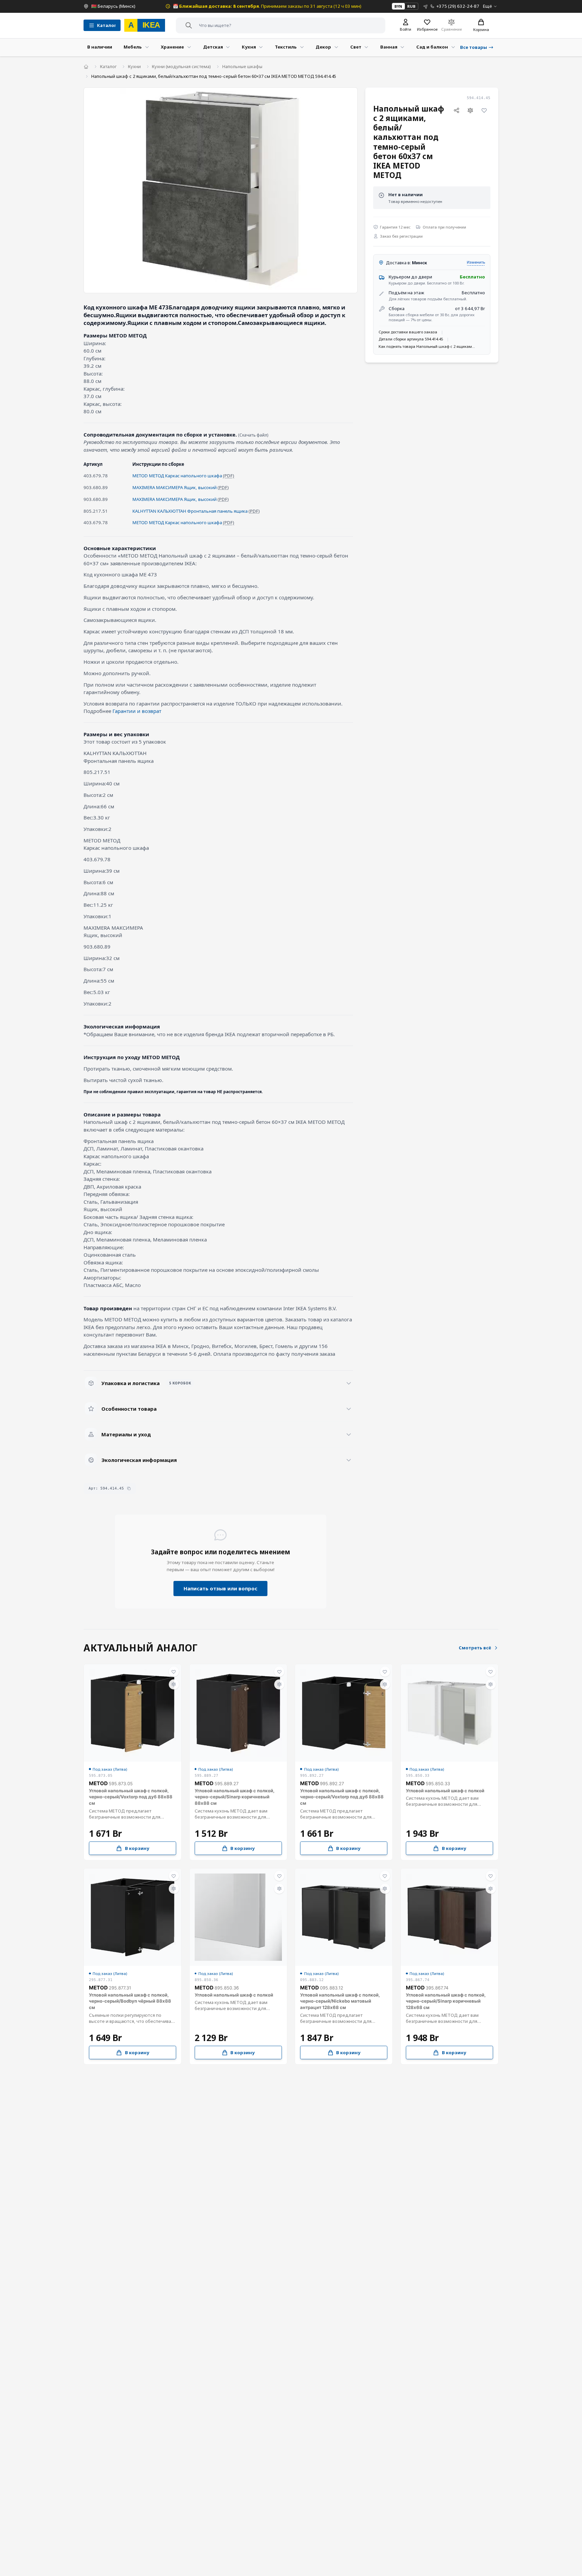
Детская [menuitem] (213, 47)
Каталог (108, 66)
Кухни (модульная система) (181, 66)
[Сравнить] (471, 111)
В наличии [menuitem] (100, 47)
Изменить (476, 262)
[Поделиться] (456, 111)
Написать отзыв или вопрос (220, 1588)
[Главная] (86, 67)
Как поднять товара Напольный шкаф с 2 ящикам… (427, 346)
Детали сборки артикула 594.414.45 (411, 339)
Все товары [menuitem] (474, 47)
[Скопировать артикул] (129, 1488)
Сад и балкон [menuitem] (432, 47)
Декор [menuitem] (323, 47)
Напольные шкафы (242, 66)
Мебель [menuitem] (133, 47)
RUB (411, 6)
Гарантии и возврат (137, 711)
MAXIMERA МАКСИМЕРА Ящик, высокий (174, 487)
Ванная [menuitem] (389, 47)
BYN (398, 6)
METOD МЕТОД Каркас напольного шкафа (177, 476)
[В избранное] (484, 111)
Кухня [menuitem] (249, 47)
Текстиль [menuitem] (286, 47)
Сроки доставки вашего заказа (408, 332)
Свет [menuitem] (356, 47)
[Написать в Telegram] (426, 6)
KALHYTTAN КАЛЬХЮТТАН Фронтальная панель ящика (190, 511)
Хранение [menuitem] (172, 47)
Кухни (134, 66)
